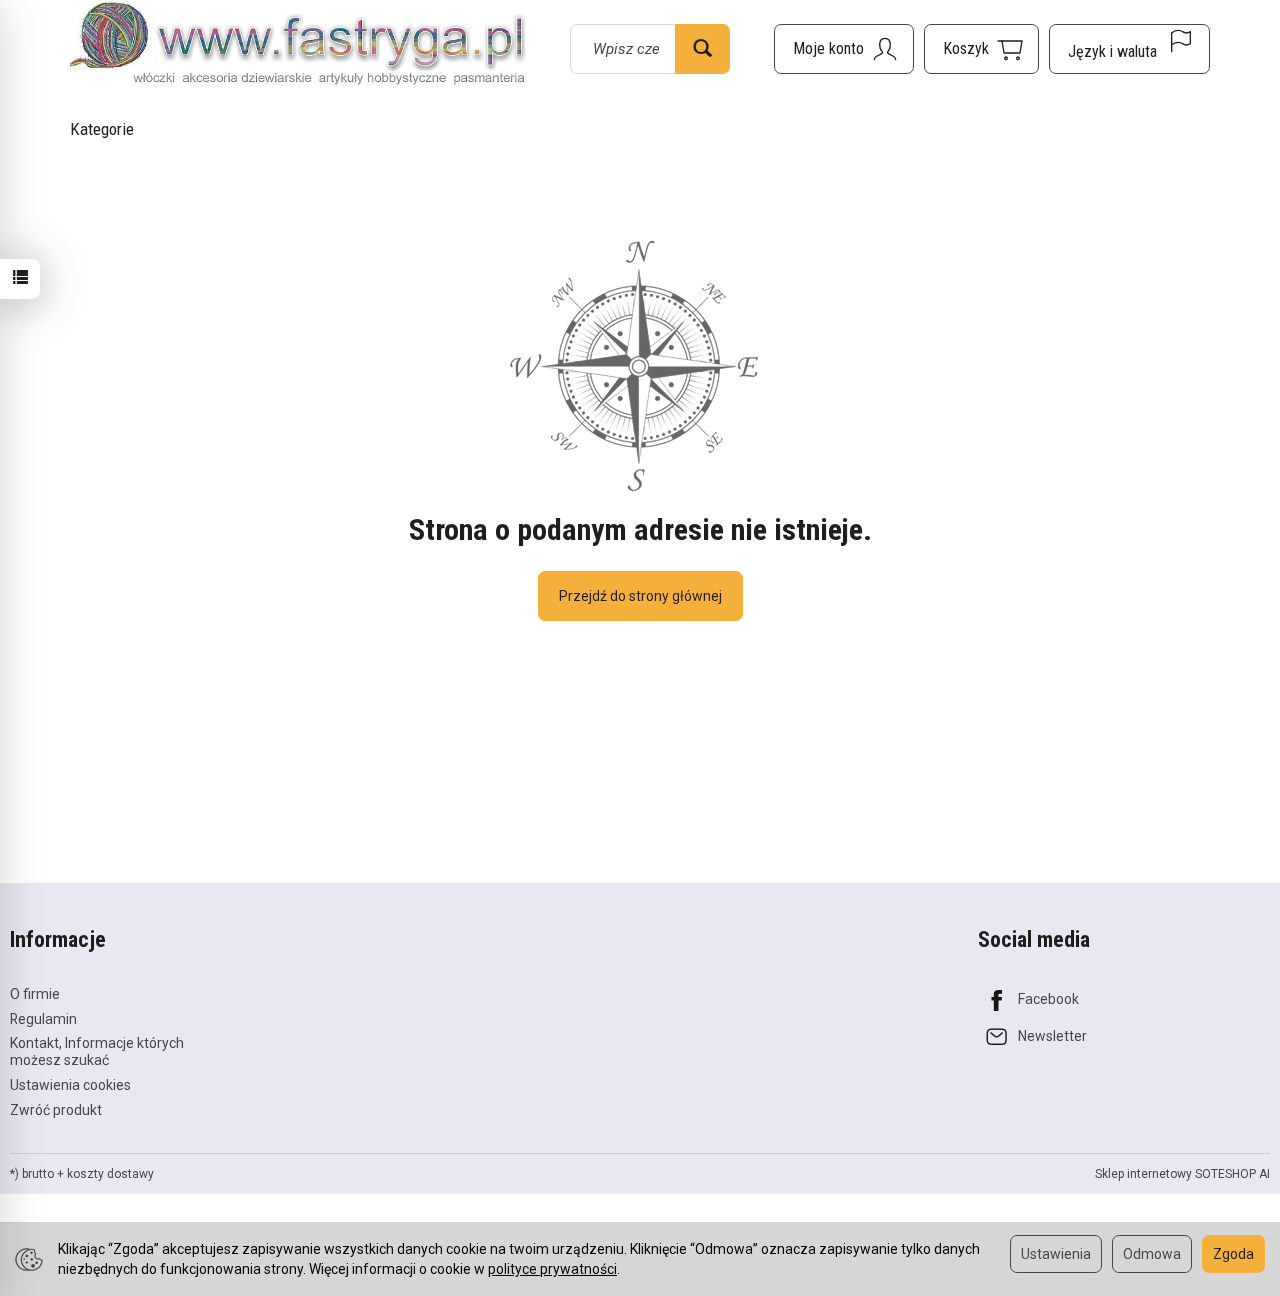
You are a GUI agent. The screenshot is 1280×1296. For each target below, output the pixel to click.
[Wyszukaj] (702, 49)
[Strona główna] (298, 45)
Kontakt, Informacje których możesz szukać (97, 1051)
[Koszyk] (981, 49)
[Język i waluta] (1129, 49)
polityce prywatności (552, 1269)
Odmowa (1152, 1254)
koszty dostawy (110, 1174)
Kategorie (102, 129)
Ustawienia (1056, 1254)
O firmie (35, 994)
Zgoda (1233, 1254)
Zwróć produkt (56, 1110)
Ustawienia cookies (70, 1085)
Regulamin (43, 1019)
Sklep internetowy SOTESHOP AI (1182, 1174)
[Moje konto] (844, 49)
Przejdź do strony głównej (640, 596)
